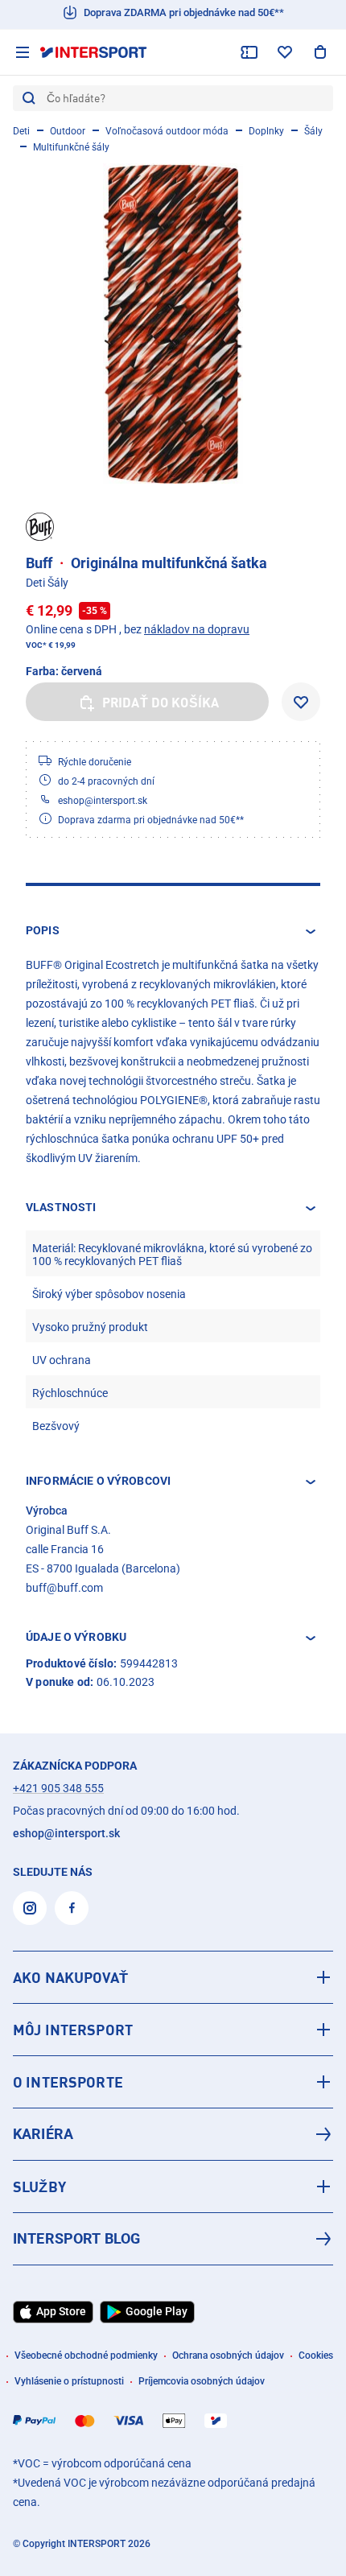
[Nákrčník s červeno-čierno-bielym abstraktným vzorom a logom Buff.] (173, 324)
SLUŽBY (39, 2187)
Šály (313, 131)
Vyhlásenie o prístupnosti (69, 2381)
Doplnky (266, 131)
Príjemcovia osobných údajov (202, 2381)
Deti (21, 131)
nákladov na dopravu (197, 629)
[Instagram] (30, 1908)
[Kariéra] (173, 2134)
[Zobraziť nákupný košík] (320, 52)
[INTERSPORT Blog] (173, 2239)
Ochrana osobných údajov (228, 2355)
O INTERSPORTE (68, 2082)
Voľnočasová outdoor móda (167, 131)
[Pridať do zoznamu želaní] (301, 702)
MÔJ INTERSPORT (73, 2030)
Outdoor (68, 131)
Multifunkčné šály (71, 147)
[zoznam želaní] (285, 52)
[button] (173, 931)
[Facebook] (72, 1908)
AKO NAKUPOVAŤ (70, 1977)
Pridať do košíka (161, 703)
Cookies (316, 2355)
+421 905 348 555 (58, 1788)
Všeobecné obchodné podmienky (86, 2355)
